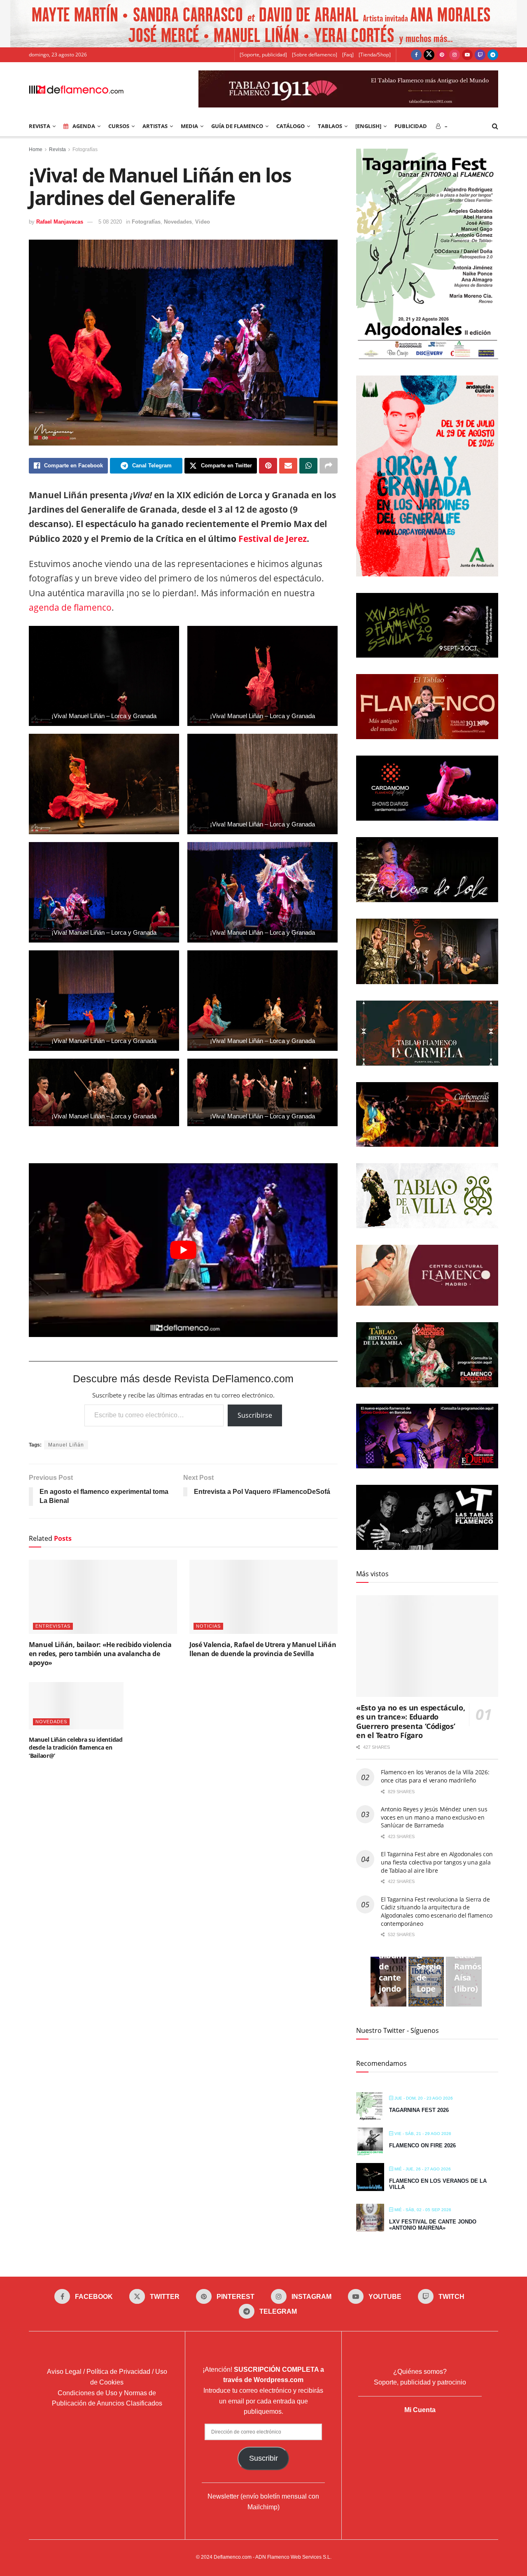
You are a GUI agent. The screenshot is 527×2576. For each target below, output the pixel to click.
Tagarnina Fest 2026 (419, 2110)
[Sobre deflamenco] (315, 55)
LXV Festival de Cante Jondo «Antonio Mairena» (433, 2225)
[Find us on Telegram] (493, 55)
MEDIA (189, 126)
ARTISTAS (155, 126)
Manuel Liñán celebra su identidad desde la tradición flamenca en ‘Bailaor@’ (76, 1748)
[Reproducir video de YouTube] (183, 1250)
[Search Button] (495, 126)
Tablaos (330, 126)
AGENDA (84, 126)
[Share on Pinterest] (268, 466)
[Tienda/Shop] (375, 55)
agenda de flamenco (70, 607)
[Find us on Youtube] (467, 55)
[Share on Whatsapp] (308, 466)
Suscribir (263, 2458)
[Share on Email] (288, 466)
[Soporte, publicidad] (263, 55)
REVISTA (40, 126)
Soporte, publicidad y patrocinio (420, 2382)
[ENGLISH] (368, 126)
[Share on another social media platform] (329, 466)
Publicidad (411, 126)
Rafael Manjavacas (60, 222)
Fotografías (85, 149)
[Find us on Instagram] (455, 55)
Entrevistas (53, 1626)
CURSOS (119, 126)
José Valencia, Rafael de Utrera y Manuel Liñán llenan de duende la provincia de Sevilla (263, 1649)
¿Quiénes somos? (420, 2372)
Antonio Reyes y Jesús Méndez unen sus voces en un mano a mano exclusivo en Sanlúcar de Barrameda (434, 1817)
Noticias (208, 1626)
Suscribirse (255, 1415)
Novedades (178, 222)
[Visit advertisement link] (263, 24)
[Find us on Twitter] (429, 55)
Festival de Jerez (273, 539)
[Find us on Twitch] (480, 55)
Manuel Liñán (66, 1445)
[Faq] (348, 55)
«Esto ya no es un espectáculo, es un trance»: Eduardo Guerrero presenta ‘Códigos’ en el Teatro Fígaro (410, 1722)
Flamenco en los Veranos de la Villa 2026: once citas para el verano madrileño (435, 1776)
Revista (57, 149)
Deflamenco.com (233, 2557)
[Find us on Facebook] (416, 55)
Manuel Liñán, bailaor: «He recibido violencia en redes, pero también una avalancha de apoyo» (100, 1654)
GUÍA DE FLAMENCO (237, 126)
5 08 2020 (110, 222)
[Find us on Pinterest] (442, 55)
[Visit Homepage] (76, 89)
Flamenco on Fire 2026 (422, 2145)
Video (203, 222)
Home (36, 149)
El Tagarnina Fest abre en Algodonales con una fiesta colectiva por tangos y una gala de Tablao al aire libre (437, 1862)
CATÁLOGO (290, 126)
